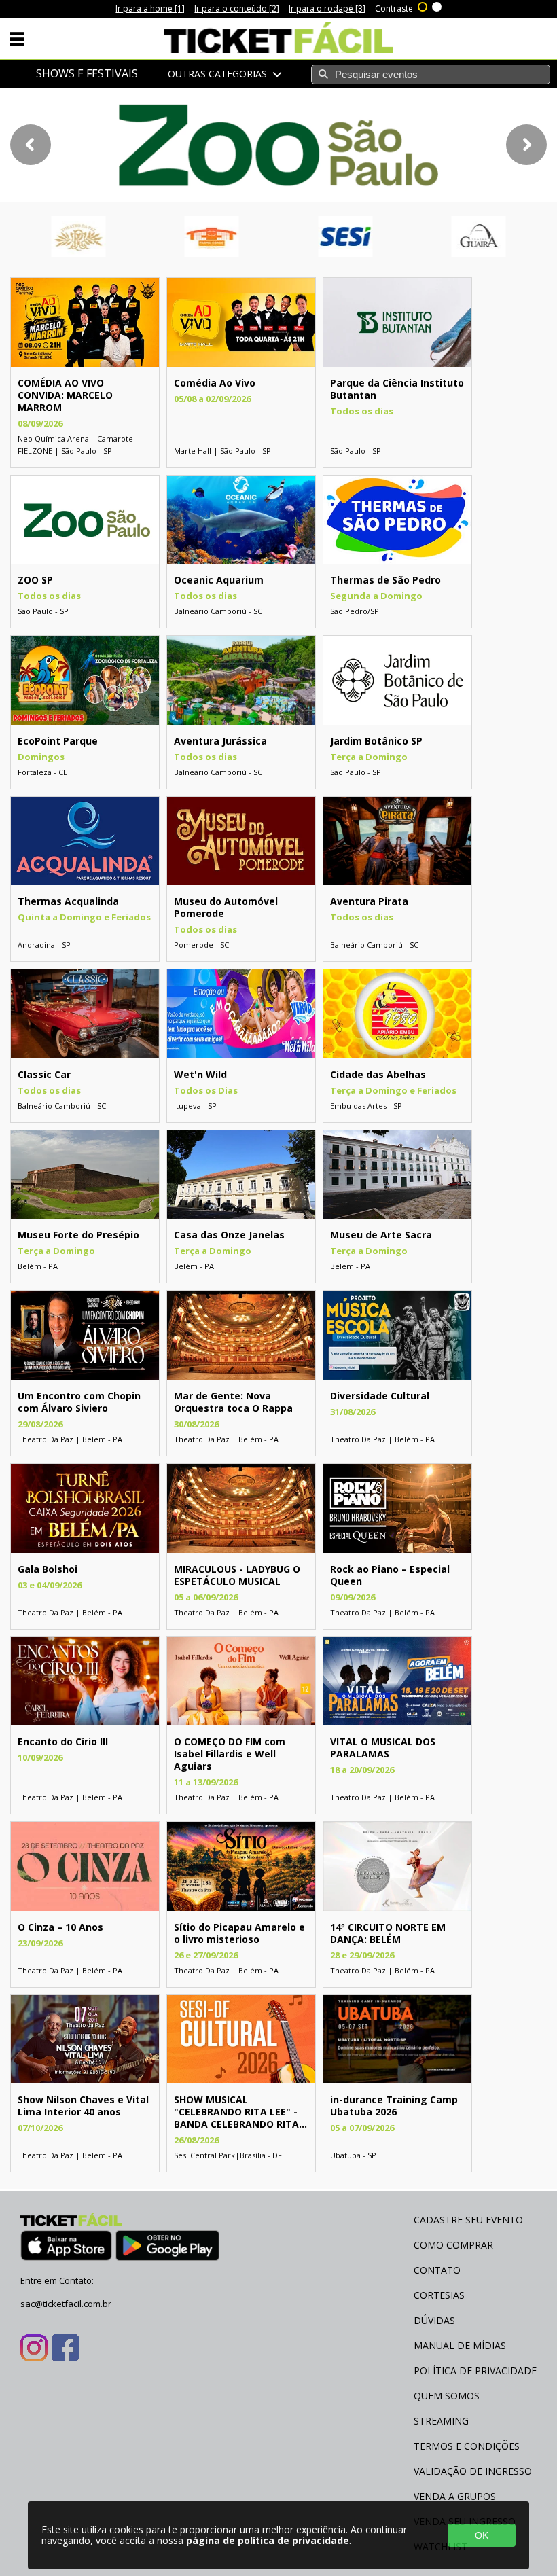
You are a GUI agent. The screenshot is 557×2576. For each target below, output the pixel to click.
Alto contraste (423, 5)
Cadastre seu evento (468, 2220)
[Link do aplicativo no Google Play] (167, 2248)
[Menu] (17, 38)
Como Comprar (453, 2245)
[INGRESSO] (85, 363)
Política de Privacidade (475, 2371)
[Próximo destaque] (526, 145)
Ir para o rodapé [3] (327, 8)
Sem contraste (437, 5)
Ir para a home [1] (150, 8)
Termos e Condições (467, 2446)
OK (482, 2535)
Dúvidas (434, 2320)
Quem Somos (447, 2396)
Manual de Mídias (460, 2345)
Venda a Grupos (455, 2496)
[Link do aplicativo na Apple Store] (66, 2248)
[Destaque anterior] (31, 145)
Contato (437, 2270)
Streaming (441, 2421)
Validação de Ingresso (473, 2471)
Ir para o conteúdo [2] (237, 8)
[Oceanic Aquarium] (278, 145)
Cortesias (439, 2295)
